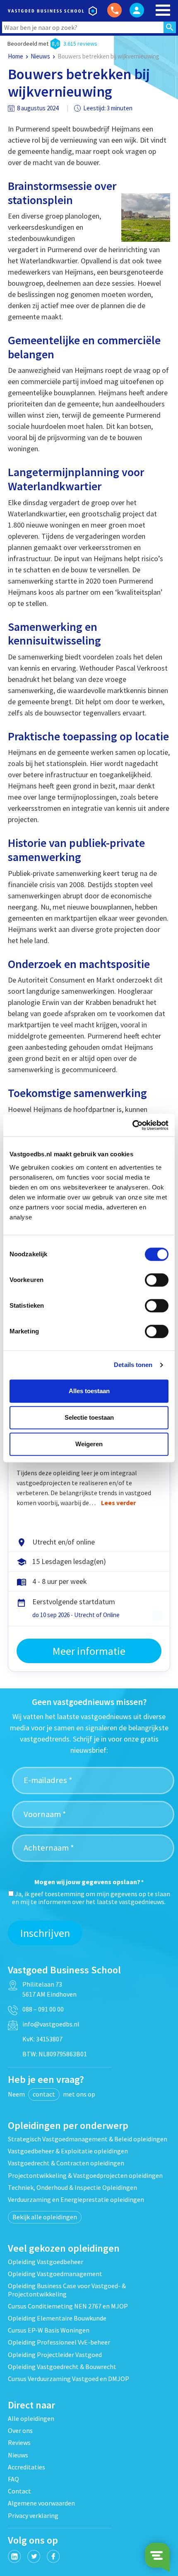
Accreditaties (26, 2467)
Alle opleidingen (31, 2418)
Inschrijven (45, 1933)
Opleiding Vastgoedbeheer (46, 2262)
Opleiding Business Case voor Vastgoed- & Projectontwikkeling (67, 2290)
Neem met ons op (52, 2094)
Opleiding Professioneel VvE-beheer (59, 2342)
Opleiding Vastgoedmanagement (55, 2274)
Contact (19, 2491)
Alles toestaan (89, 1391)
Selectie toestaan (89, 1417)
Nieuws (40, 56)
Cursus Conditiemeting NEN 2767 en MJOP (68, 2306)
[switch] (157, 1280)
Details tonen (133, 1365)
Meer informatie (89, 1651)
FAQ (13, 2479)
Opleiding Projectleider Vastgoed (55, 2355)
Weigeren (89, 1444)
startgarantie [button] (157, 1616)
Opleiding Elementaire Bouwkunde (57, 2318)
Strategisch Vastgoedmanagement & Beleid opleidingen (88, 2139)
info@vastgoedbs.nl (51, 2024)
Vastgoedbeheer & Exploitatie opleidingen (68, 2151)
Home (16, 56)
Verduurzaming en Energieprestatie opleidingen (76, 2199)
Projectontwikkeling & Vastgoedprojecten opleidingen (85, 2175)
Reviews (19, 2442)
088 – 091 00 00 (43, 2009)
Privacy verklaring (33, 2515)
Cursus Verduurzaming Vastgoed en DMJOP (69, 2379)
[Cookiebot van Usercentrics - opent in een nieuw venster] (132, 1125)
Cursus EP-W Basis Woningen (49, 2330)
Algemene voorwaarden (41, 2503)
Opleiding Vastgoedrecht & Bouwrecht (62, 2367)
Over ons (20, 2430)
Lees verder (118, 1503)
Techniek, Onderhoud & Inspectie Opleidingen (72, 2187)
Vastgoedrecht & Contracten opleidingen (66, 2163)
